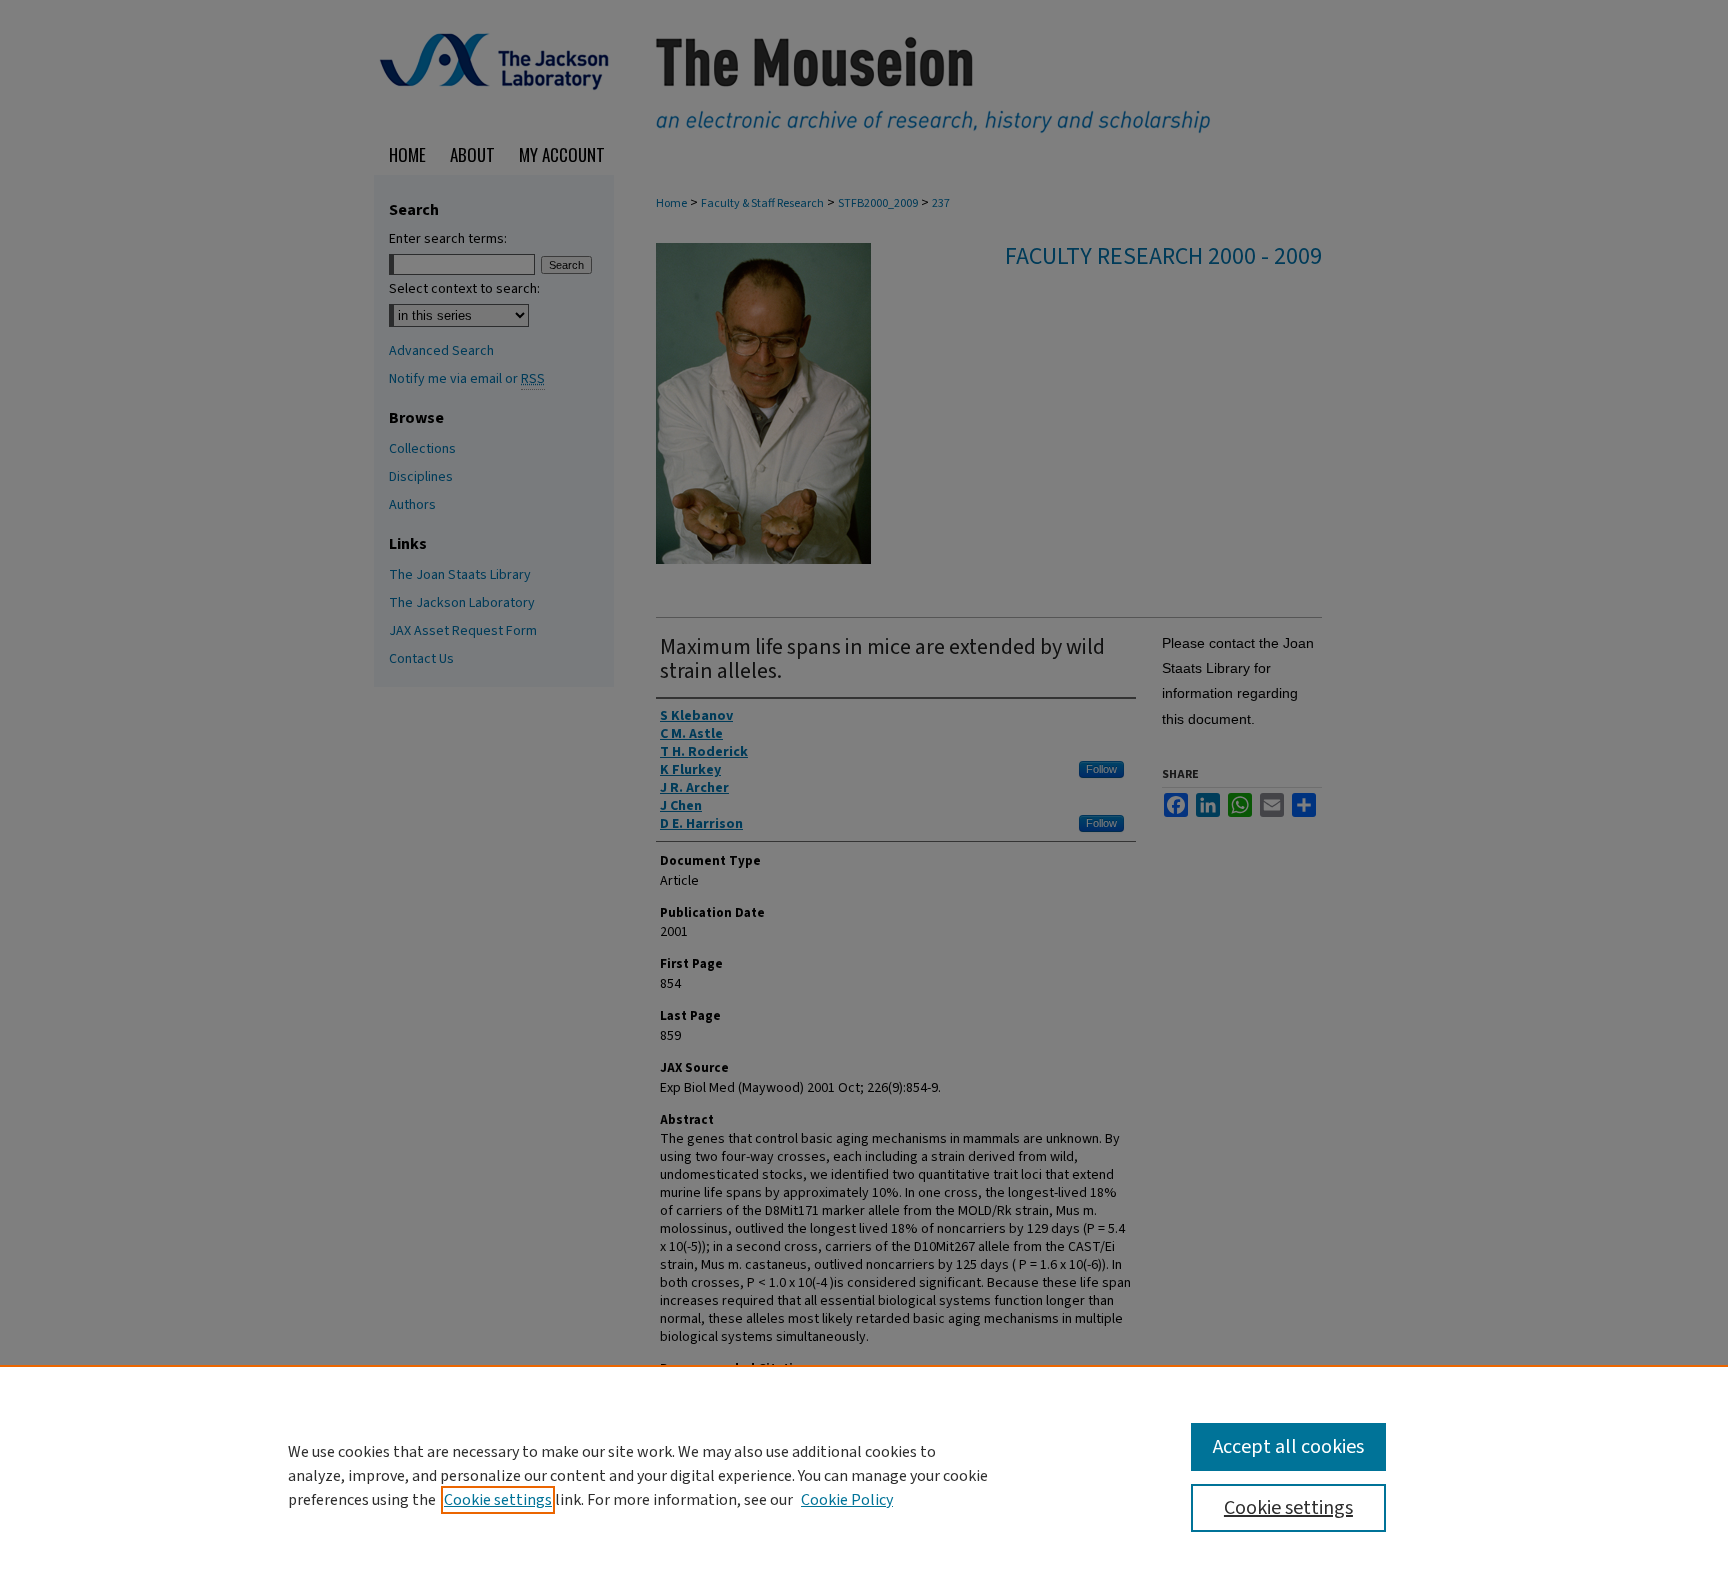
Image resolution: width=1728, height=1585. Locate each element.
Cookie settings (498, 1500)
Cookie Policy (847, 1500)
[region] (864, 1475)
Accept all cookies (1288, 1447)
